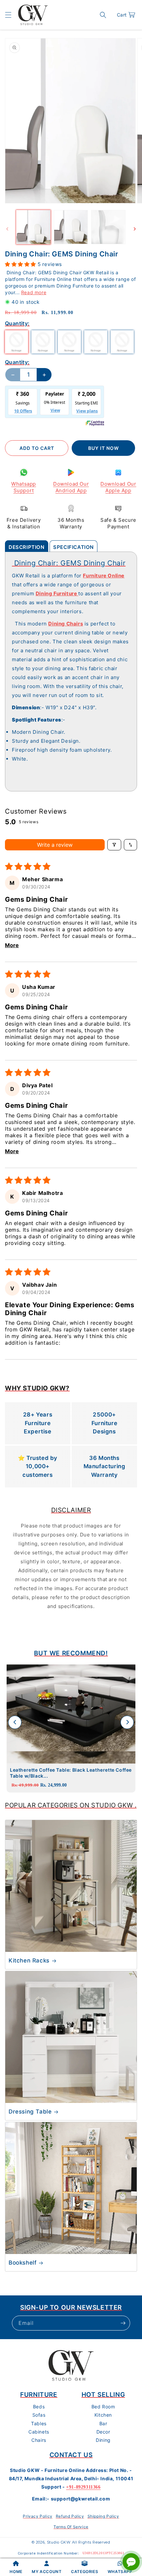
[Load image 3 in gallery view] (108, 227)
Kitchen (103, 2415)
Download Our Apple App (118, 487)
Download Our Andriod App (71, 487)
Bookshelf (22, 2263)
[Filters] (114, 845)
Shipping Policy (103, 2516)
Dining (103, 2440)
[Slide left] (7, 229)
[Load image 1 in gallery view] (33, 227)
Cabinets (39, 2432)
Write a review (55, 845)
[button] (8, 15)
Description (27, 547)
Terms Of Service (71, 2527)
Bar (103, 2423)
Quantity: (17, 362)
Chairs (39, 2440)
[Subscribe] (123, 2323)
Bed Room (103, 2407)
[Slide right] (135, 229)
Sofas (39, 2415)
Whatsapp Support (24, 487)
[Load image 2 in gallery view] (71, 227)
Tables (39, 2423)
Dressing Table (30, 2112)
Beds (39, 2407)
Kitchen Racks (29, 1960)
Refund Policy (70, 2516)
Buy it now (104, 448)
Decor (103, 2432)
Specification (73, 547)
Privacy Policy (37, 2516)
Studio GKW (59, 2542)
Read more (34, 292)
